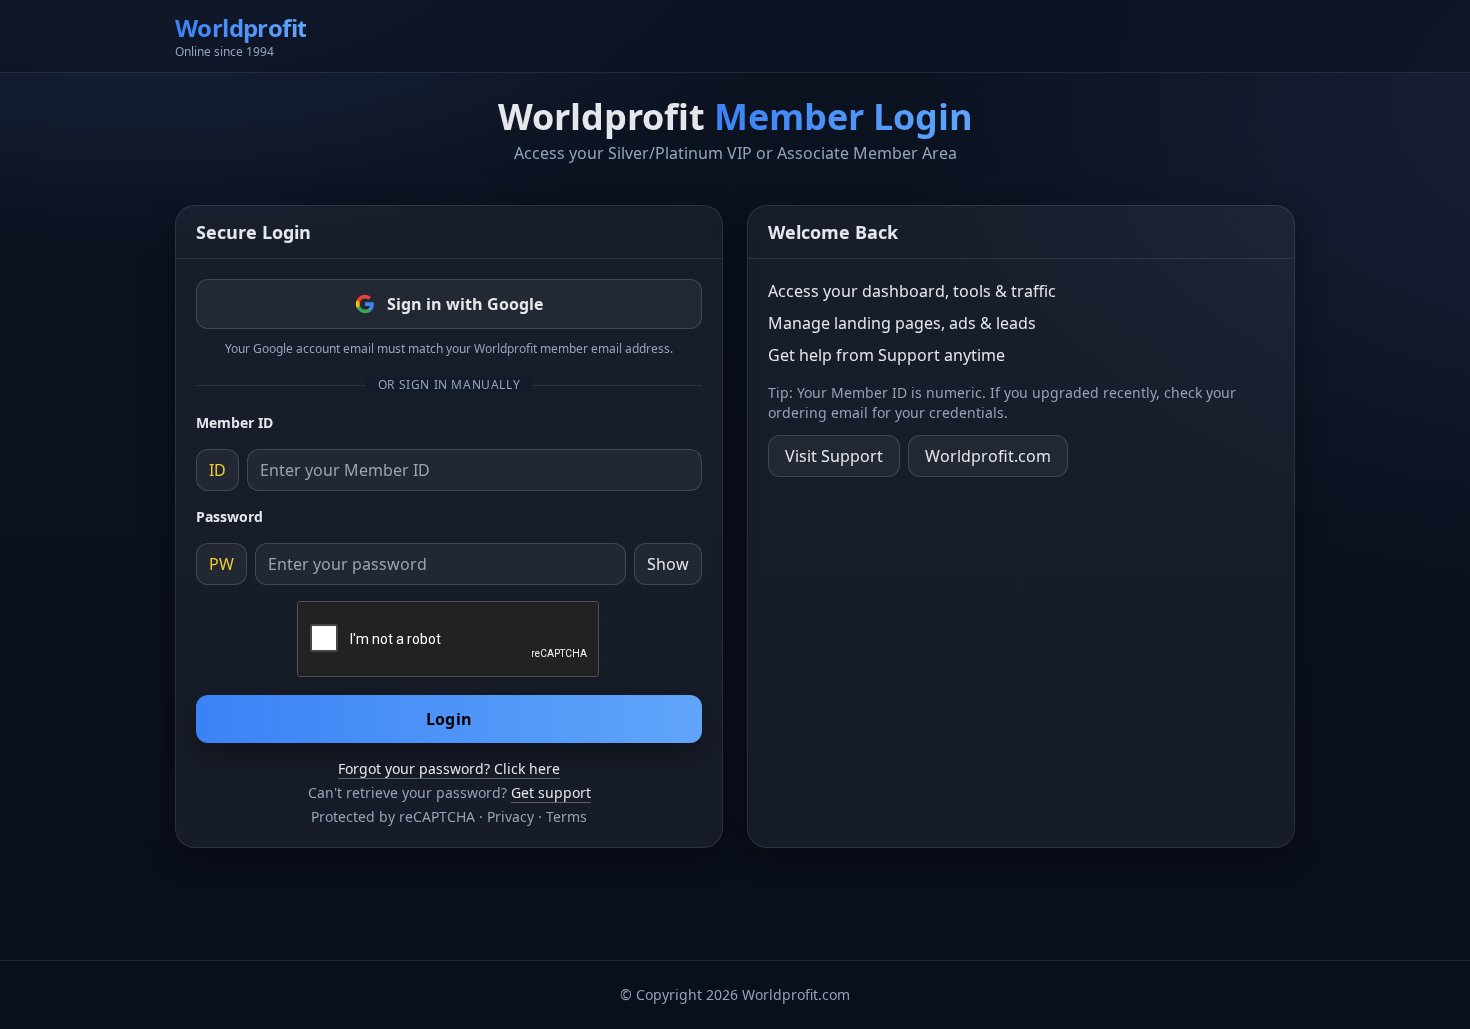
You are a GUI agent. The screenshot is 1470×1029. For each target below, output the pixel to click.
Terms (566, 816)
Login (449, 719)
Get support (551, 792)
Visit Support (834, 456)
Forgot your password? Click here (449, 768)
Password (229, 516)
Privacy (510, 816)
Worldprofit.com (988, 456)
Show (668, 564)
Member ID (234, 422)
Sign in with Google (465, 304)
